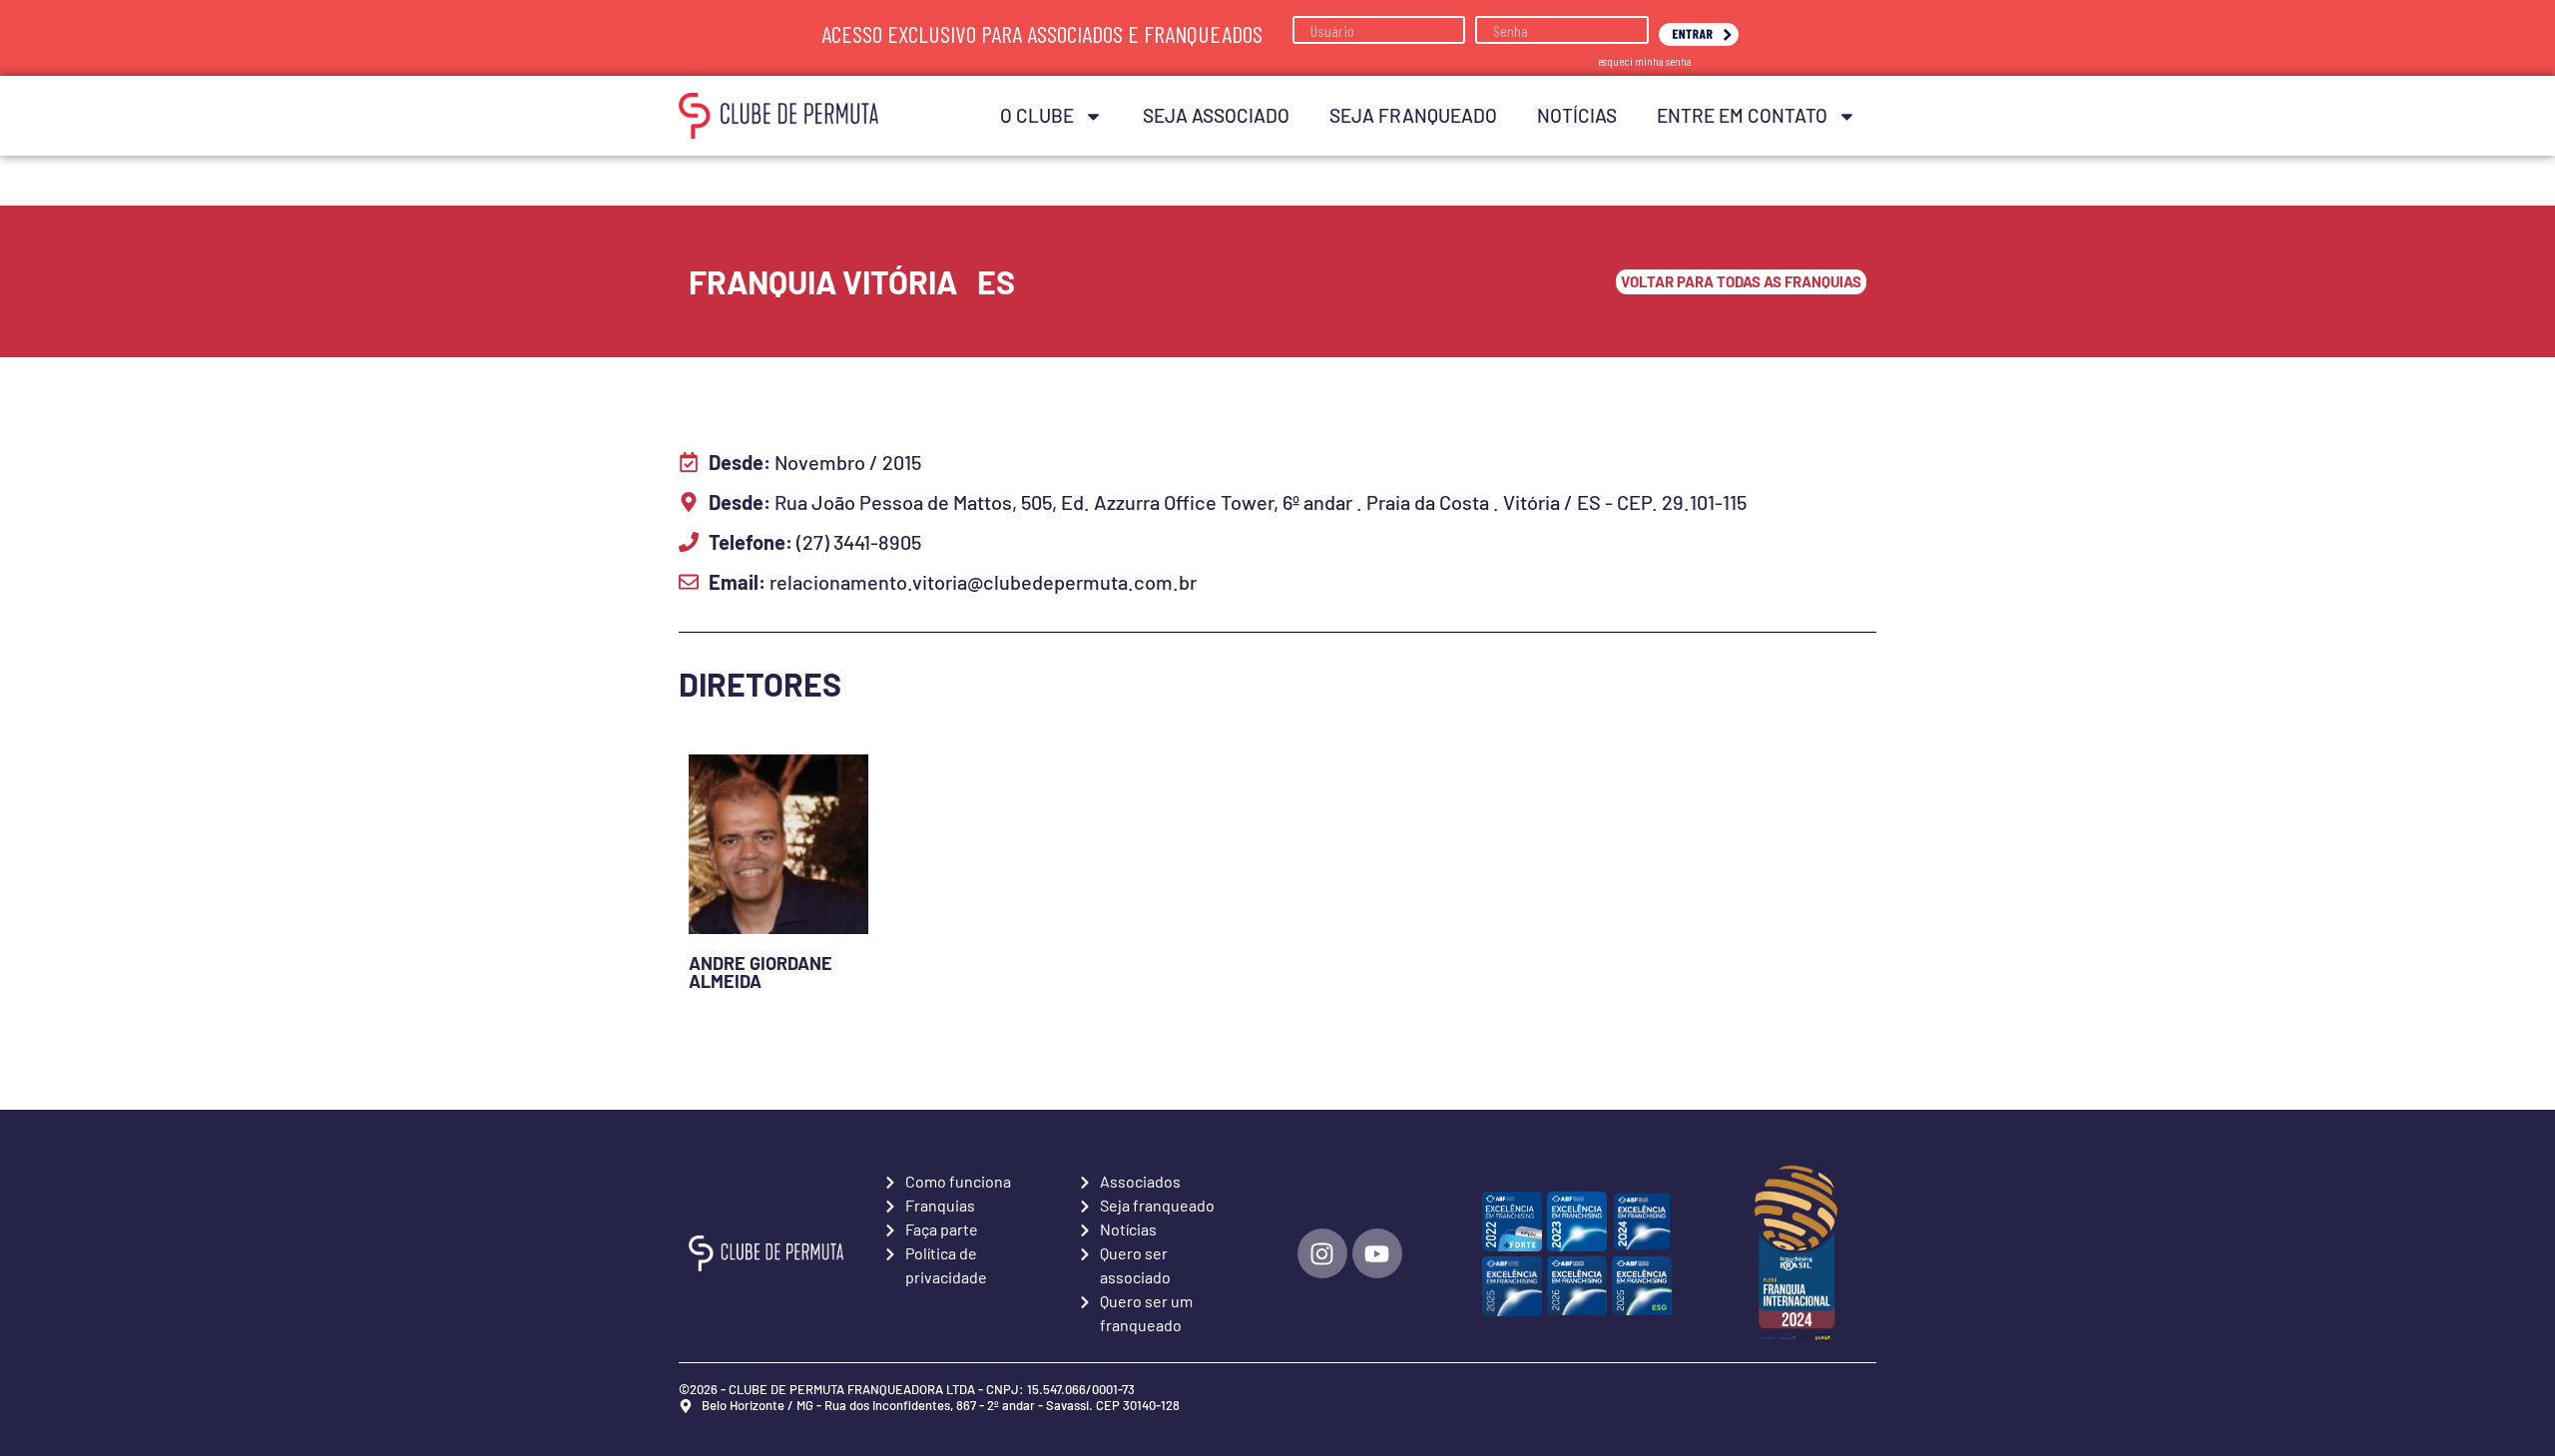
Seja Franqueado (1413, 115)
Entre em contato (1742, 115)
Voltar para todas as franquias (1741, 281)
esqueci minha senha (1645, 61)
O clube (1037, 115)
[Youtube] (1377, 1253)
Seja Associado (1216, 115)
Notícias (1577, 115)
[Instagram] (1322, 1253)
